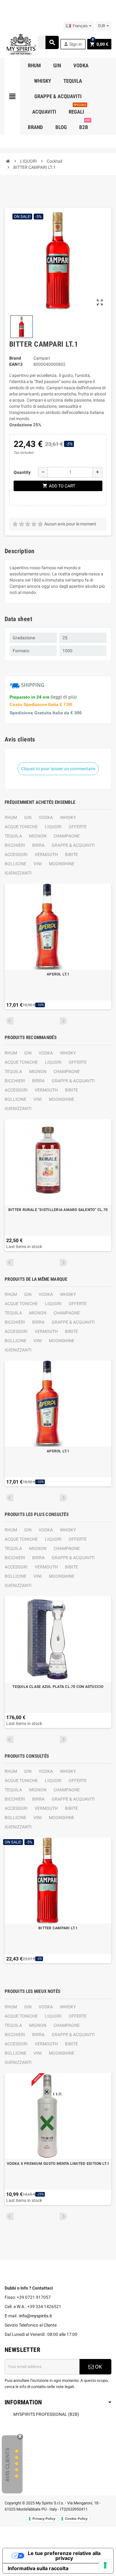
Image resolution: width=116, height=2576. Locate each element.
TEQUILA (13, 836)
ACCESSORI (16, 854)
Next (63, 1021)
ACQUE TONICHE (21, 827)
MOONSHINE (62, 864)
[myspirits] (21, 44)
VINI (38, 864)
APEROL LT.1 (58, 974)
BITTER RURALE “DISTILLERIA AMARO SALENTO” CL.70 (58, 1210)
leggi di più (64, 697)
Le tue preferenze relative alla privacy (64, 2556)
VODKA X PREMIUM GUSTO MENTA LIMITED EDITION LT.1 (58, 2164)
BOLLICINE (15, 864)
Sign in (73, 44)
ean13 (16, 364)
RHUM (11, 817)
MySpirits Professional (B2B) (46, 2414)
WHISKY (68, 817)
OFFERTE (78, 827)
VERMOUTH (46, 854)
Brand (15, 358)
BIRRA (38, 845)
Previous (10, 1021)
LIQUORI (53, 827)
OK (98, 2367)
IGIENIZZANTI (18, 873)
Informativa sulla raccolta (38, 2568)
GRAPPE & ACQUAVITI (73, 845)
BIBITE (71, 854)
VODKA (46, 817)
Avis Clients (8, 2465)
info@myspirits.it (36, 2316)
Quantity (22, 472)
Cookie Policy (76, 2519)
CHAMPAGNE (67, 836)
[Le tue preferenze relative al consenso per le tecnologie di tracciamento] (105, 2565)
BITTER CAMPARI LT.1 (58, 1928)
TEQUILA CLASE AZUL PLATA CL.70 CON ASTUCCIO (58, 1687)
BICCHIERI (15, 845)
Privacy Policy (44, 2519)
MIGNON (38, 836)
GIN (28, 817)
